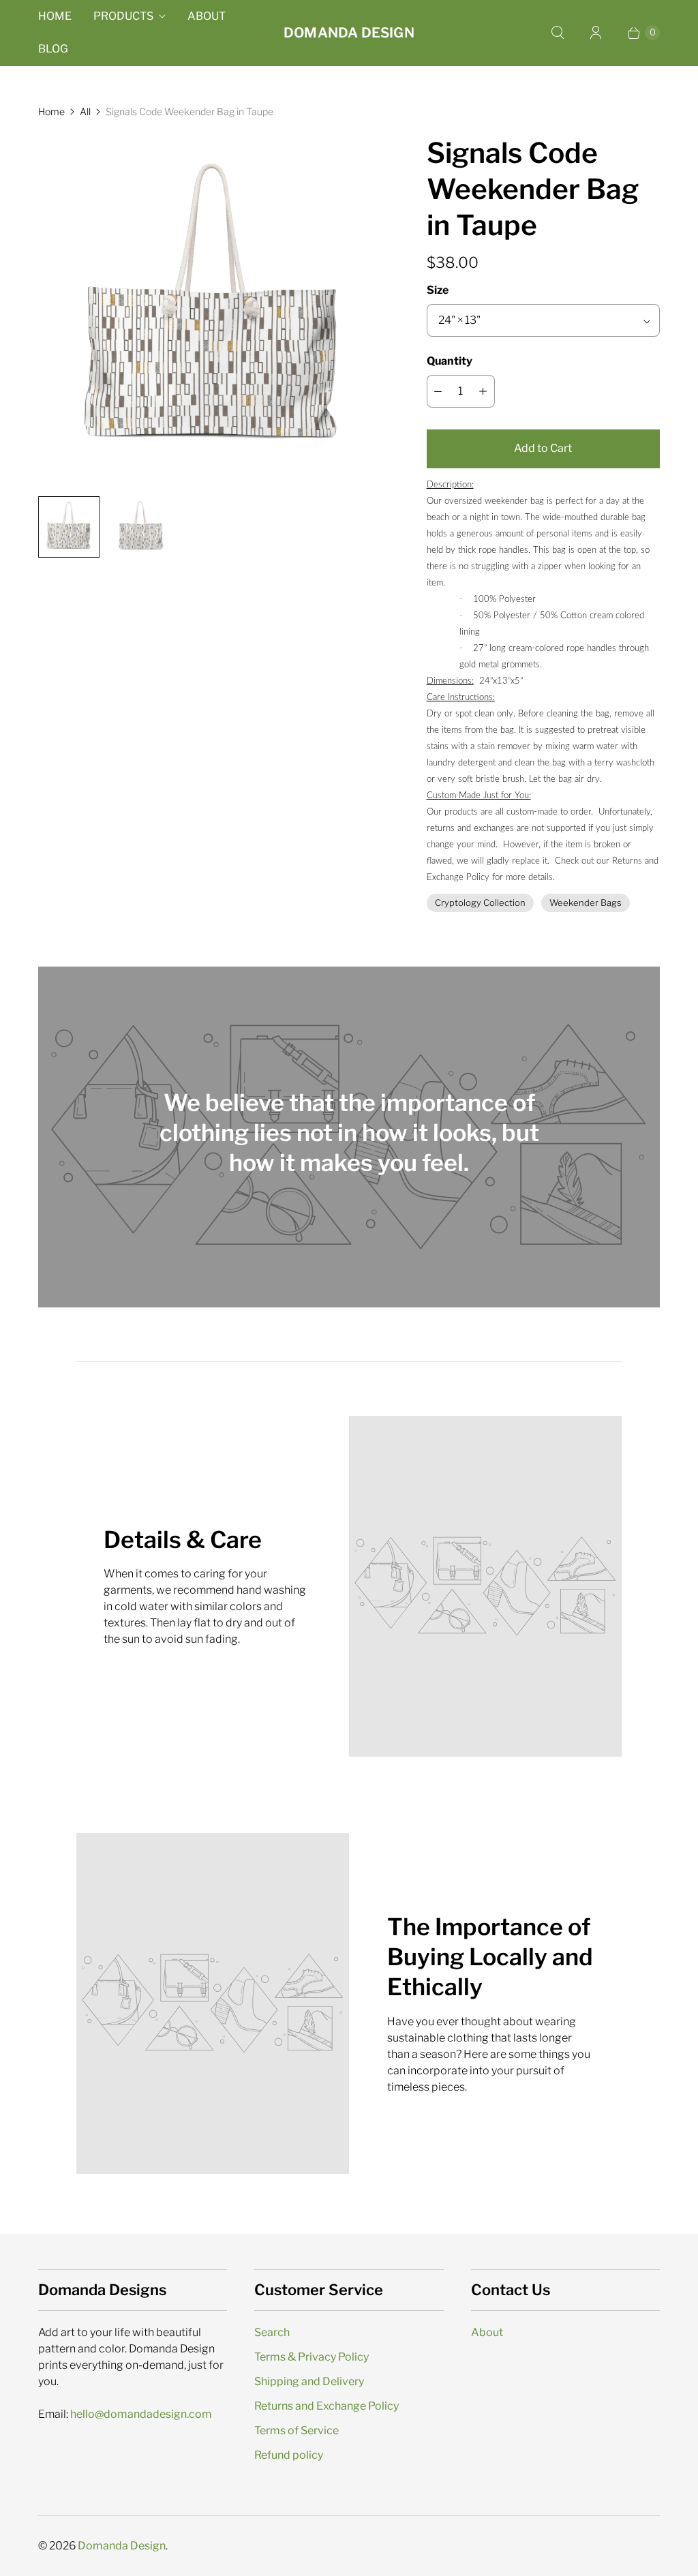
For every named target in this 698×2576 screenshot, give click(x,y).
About (207, 16)
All (85, 111)
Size (438, 290)
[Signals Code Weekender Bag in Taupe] (213, 310)
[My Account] (596, 33)
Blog (53, 49)
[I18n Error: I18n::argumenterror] (69, 527)
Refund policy (289, 2455)
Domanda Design (122, 2546)
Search (272, 2332)
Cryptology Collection (480, 903)
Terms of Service (297, 2430)
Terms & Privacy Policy (312, 2357)
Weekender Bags (586, 903)
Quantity (450, 361)
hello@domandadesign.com (141, 2414)
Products (123, 16)
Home (55, 16)
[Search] (558, 33)
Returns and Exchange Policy (327, 2406)
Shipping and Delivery (309, 2381)
